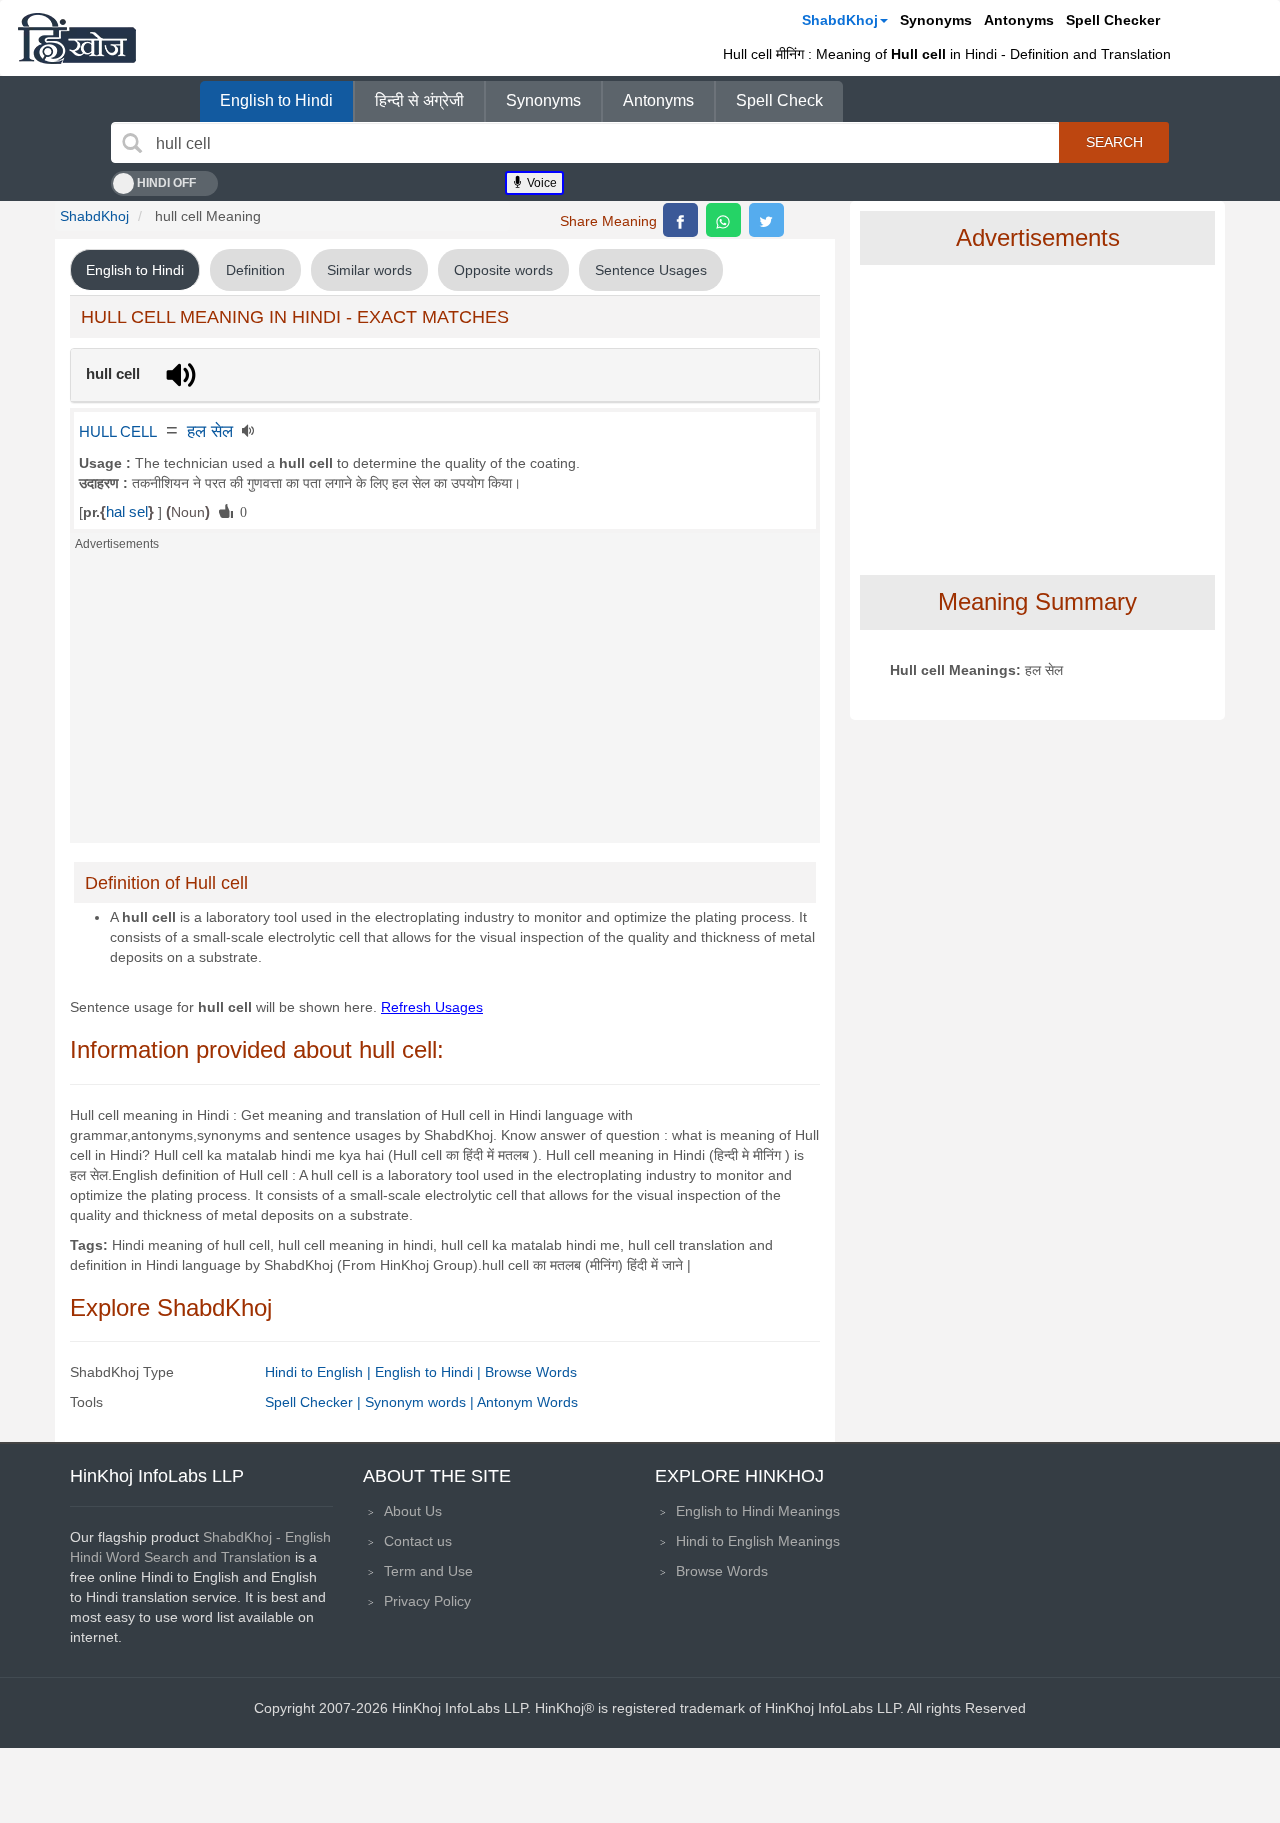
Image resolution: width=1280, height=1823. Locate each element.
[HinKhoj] (77, 38)
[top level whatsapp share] (723, 220)
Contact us (418, 1541)
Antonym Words (527, 1402)
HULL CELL (118, 432)
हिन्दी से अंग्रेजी (419, 100)
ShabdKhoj (840, 20)
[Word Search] (132, 143)
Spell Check (779, 100)
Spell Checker (1113, 20)
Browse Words (531, 1372)
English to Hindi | (430, 1372)
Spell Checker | (315, 1402)
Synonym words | (421, 1402)
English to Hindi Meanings (758, 1511)
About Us (413, 1511)
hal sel (127, 512)
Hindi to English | (320, 1372)
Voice (540, 183)
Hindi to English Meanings (758, 1541)
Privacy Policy (427, 1601)
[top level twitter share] (766, 220)
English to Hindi (276, 100)
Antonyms (1019, 20)
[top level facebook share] (680, 220)
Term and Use (428, 1571)
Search (1114, 142)
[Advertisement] (445, 703)
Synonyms (936, 20)
